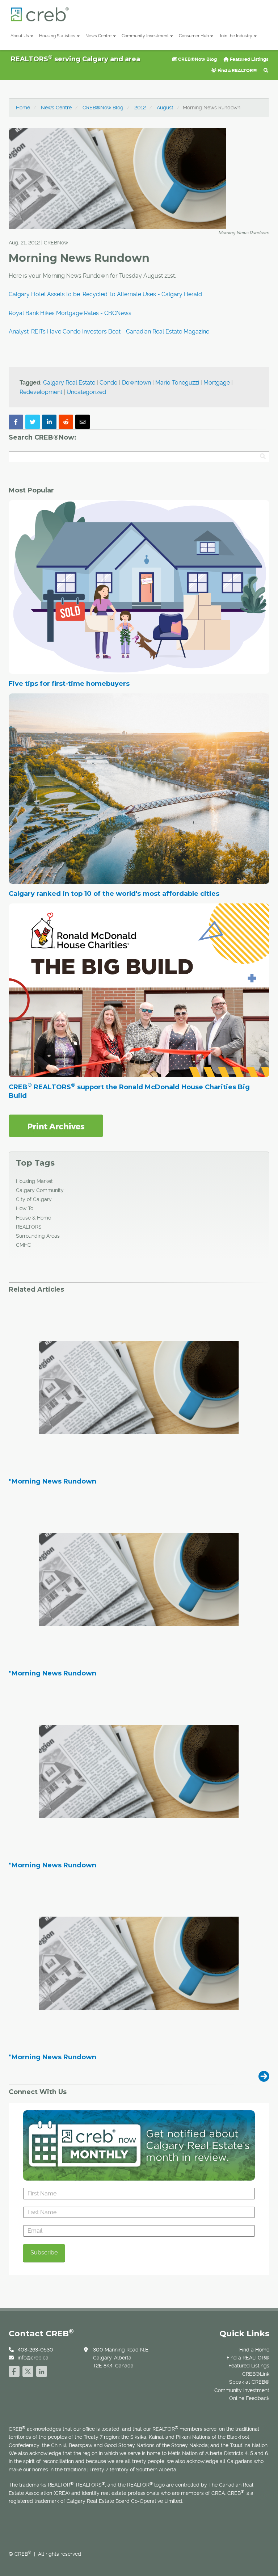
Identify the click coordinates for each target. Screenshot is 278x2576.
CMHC (24, 1245)
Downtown (136, 383)
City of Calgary (34, 1199)
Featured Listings (248, 59)
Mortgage (217, 383)
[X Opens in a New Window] (28, 2370)
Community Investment (145, 36)
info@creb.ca (33, 2358)
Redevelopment (41, 392)
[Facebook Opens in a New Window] (14, 2370)
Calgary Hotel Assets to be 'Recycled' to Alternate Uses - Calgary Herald (105, 294)
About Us (20, 36)
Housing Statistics (57, 36)
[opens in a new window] (56, 1125)
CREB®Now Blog (197, 59)
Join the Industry (236, 36)
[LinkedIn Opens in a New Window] (42, 2370)
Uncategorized (86, 392)
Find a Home (254, 2350)
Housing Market (34, 1181)
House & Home (33, 1218)
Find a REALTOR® (237, 70)
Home (23, 108)
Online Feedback (249, 2398)
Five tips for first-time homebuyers (69, 684)
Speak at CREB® (249, 2382)
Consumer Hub (194, 36)
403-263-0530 (35, 2350)
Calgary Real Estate (69, 383)
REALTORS (29, 1227)
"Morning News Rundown (52, 1482)
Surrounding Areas (38, 1236)
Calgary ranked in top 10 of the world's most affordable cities (114, 894)
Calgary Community (40, 1190)
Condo (109, 383)
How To (25, 1208)
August (165, 108)
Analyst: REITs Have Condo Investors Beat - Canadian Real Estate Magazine (109, 332)
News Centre (98, 36)
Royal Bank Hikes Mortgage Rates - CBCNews (70, 313)
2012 (140, 108)
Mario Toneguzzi (177, 383)
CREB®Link (256, 2374)
